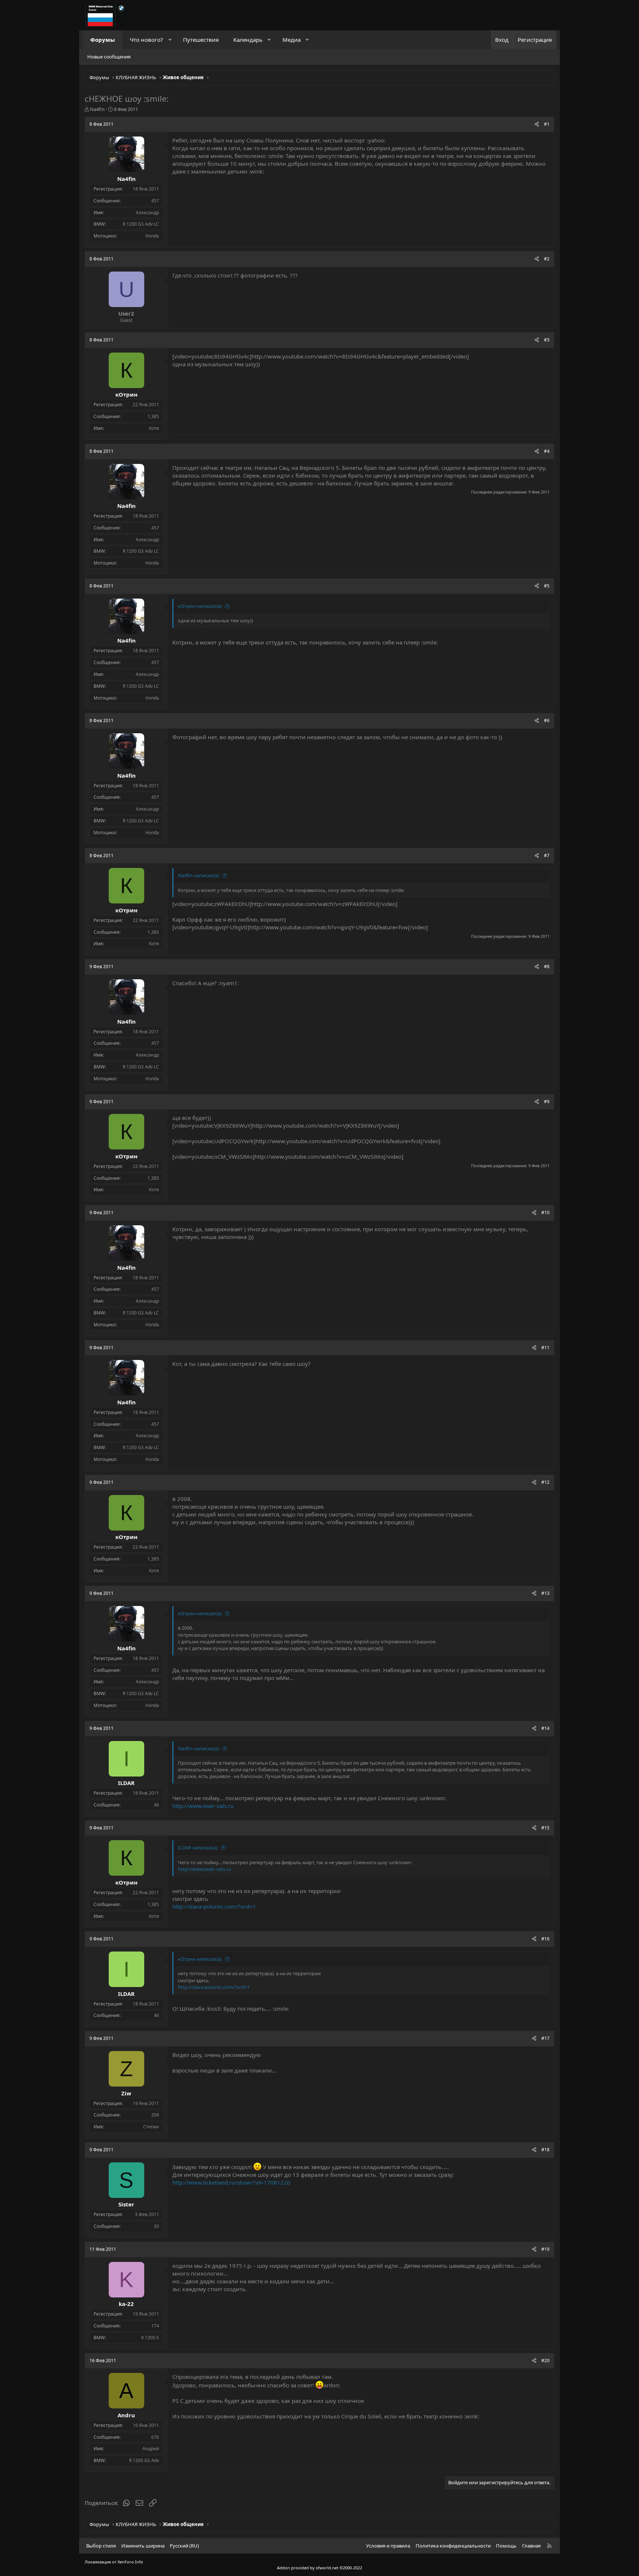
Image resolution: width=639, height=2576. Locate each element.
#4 (547, 451)
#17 (545, 2038)
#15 (545, 1828)
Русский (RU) (184, 2546)
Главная (531, 2546)
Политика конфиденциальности (453, 2546)
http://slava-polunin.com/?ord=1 (214, 1906)
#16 (545, 1939)
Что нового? (146, 40)
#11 (545, 1348)
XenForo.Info (130, 2562)
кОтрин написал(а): (200, 606)
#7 (547, 856)
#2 (547, 259)
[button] (170, 40)
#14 (545, 1728)
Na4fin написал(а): (199, 875)
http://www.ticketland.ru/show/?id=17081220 (231, 2182)
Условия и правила (388, 2546)
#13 (545, 1593)
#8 (547, 967)
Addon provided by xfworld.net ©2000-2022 (319, 2568)
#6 (547, 720)
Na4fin (97, 109)
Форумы (103, 40)
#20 (545, 2361)
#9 (547, 1102)
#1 (547, 124)
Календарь (248, 40)
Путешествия (201, 40)
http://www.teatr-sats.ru (203, 1806)
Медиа (292, 40)
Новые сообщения (109, 57)
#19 (545, 2249)
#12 (545, 1482)
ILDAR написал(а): (198, 1848)
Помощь (506, 2546)
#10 (545, 1213)
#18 (545, 2150)
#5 (547, 586)
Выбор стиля (101, 2546)
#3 (547, 340)
